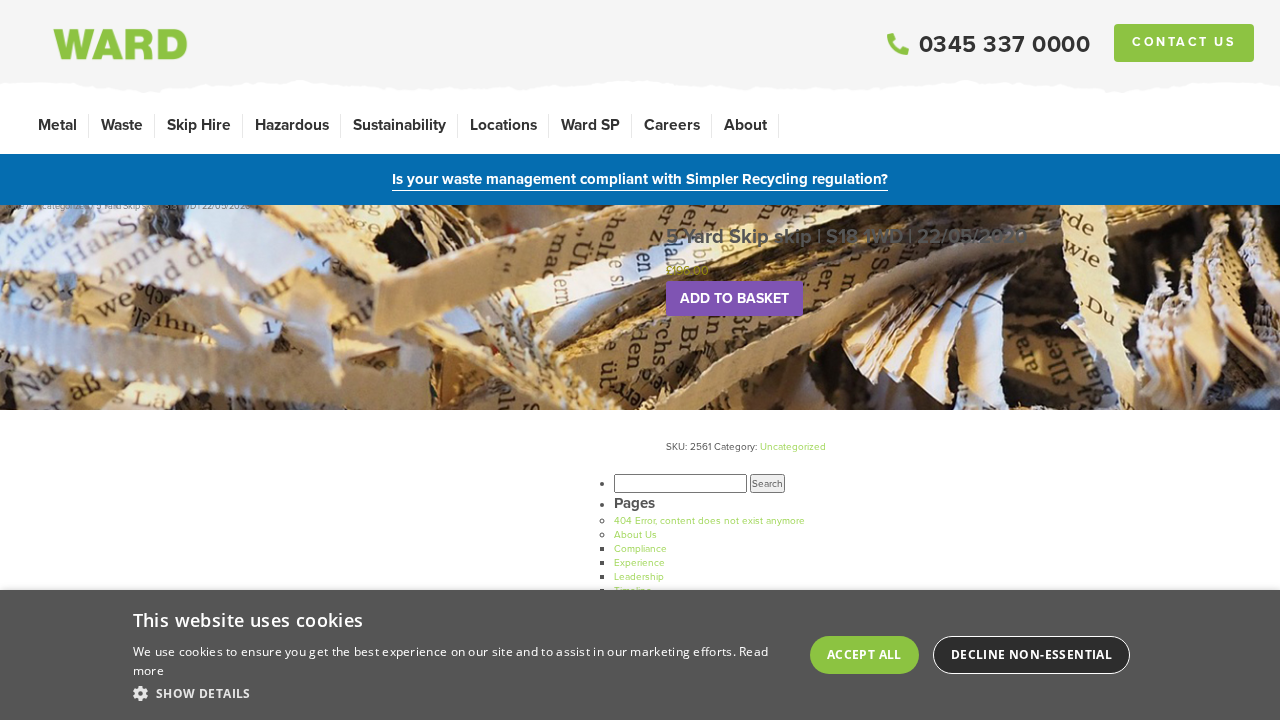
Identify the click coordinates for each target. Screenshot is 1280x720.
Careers (672, 124)
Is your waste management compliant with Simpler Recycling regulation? (640, 179)
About (745, 124)
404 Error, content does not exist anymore (709, 520)
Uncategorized (60, 206)
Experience (639, 562)
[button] (459, 693)
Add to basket (734, 298)
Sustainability (399, 124)
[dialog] (640, 655)
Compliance (640, 548)
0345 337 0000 (1005, 44)
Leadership (639, 576)
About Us (635, 534)
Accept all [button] (864, 654)
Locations (503, 124)
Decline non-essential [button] (1031, 654)
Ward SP (590, 124)
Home (12, 206)
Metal (57, 124)
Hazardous (292, 124)
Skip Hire (199, 124)
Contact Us (1184, 42)
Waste (122, 124)
